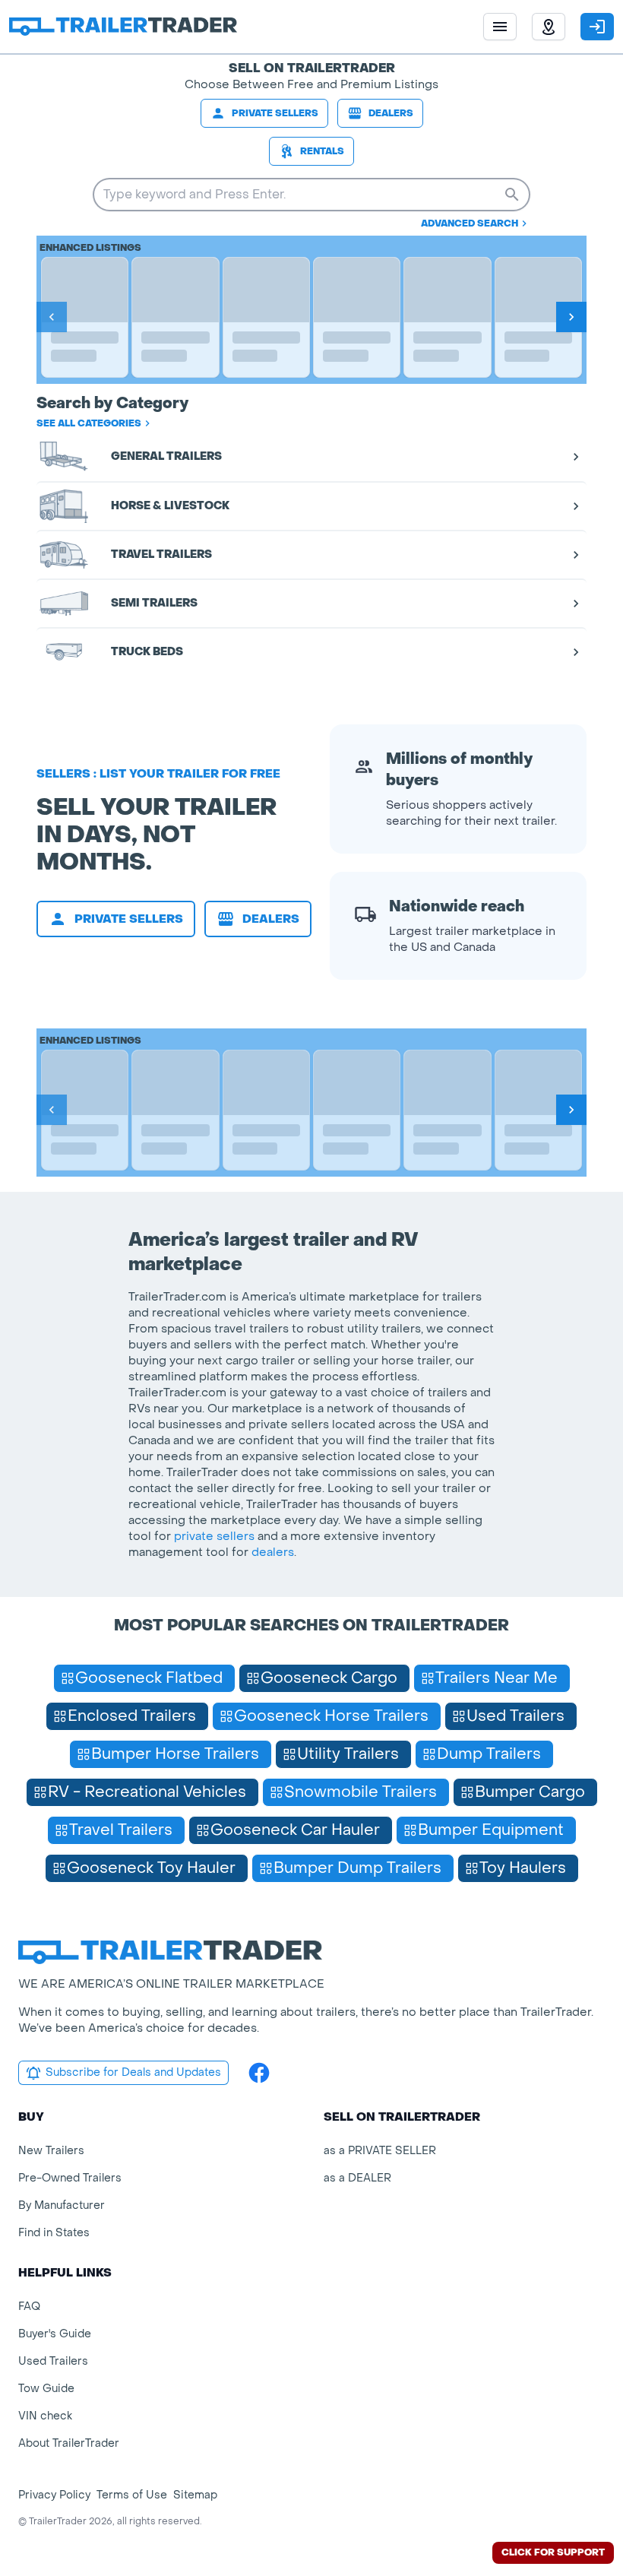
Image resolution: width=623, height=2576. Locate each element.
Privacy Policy (54, 2495)
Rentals (322, 151)
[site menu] (500, 27)
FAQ (29, 2307)
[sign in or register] (597, 27)
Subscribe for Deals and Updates (133, 2072)
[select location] (549, 27)
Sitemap (195, 2495)
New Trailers (51, 2151)
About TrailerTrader (69, 2443)
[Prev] (52, 317)
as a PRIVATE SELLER (380, 2151)
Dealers (391, 113)
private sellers (214, 1536)
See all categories (89, 423)
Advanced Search (470, 223)
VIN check (45, 2416)
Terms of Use (132, 2495)
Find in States (54, 2233)
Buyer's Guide (55, 2334)
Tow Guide (46, 2389)
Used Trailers (53, 2361)
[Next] (571, 317)
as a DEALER (357, 2178)
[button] (549, 27)
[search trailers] (512, 195)
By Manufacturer (62, 2205)
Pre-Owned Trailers (70, 2178)
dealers (273, 1552)
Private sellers (275, 113)
